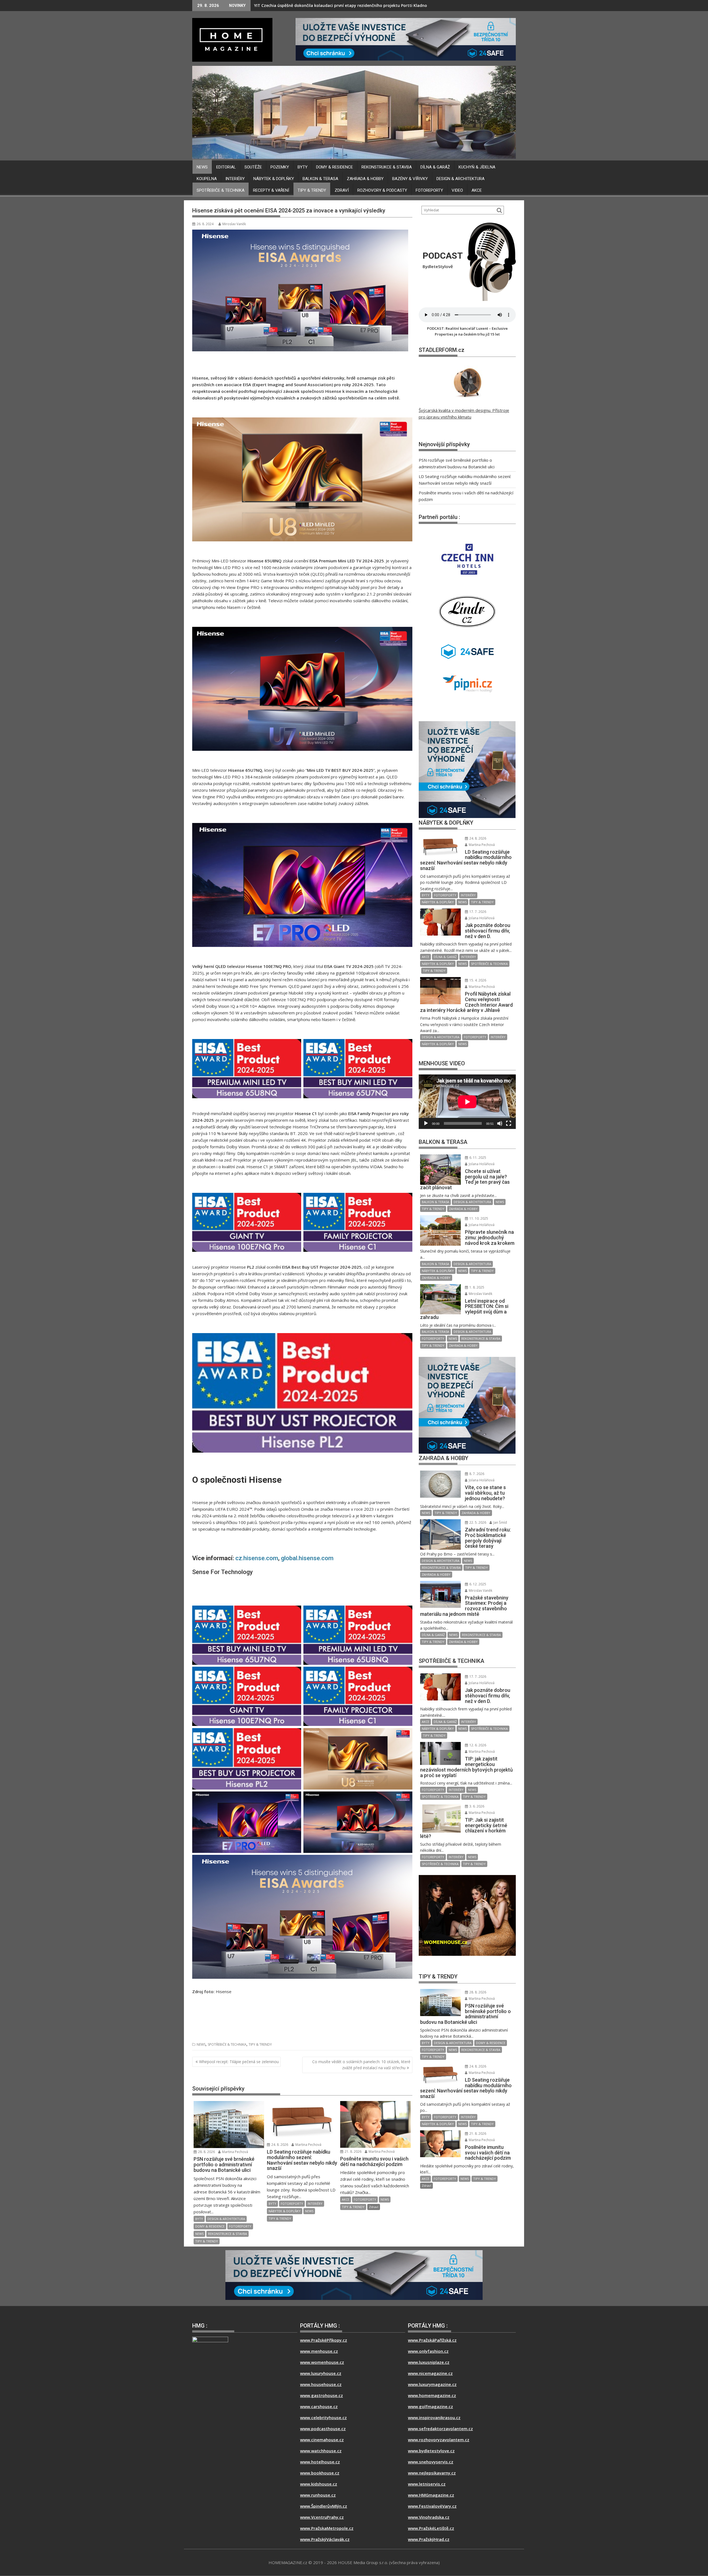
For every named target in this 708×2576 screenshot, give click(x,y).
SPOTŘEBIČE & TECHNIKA (221, 190)
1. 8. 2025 (476, 1287)
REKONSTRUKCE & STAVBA (387, 167)
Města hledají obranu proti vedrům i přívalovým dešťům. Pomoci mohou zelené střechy (339, 5)
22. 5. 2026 (477, 1522)
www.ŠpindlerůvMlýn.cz (324, 2506)
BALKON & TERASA (320, 179)
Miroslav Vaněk (234, 224)
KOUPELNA (207, 179)
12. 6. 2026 (477, 1745)
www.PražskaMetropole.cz (327, 2528)
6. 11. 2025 (477, 1158)
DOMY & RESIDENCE (335, 167)
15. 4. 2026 (477, 980)
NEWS (202, 167)
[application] (467, 1102)
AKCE (477, 190)
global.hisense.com (307, 1558)
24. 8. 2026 (279, 2145)
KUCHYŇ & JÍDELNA (477, 167)
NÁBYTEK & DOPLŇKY (274, 179)
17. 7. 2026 (477, 912)
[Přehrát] (426, 1123)
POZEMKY (280, 167)
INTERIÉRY (235, 179)
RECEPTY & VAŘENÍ (271, 190)
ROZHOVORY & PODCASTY (382, 190)
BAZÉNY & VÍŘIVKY (410, 179)
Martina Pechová (235, 2152)
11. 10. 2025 (478, 1218)
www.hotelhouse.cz (320, 2462)
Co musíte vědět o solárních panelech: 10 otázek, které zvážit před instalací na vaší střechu (361, 2065)
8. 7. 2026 (476, 1474)
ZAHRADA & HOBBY (365, 179)
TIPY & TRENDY (312, 190)
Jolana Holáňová (481, 918)
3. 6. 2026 (476, 1806)
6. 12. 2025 (477, 1584)
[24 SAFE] (406, 39)
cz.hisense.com (257, 1558)
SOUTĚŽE (253, 167)
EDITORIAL (226, 167)
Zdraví (342, 190)
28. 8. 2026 (206, 2152)
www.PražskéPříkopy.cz (324, 2340)
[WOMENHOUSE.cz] (467, 762)
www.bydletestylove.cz (431, 2451)
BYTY (303, 167)
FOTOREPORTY (429, 190)
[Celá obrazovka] (509, 1123)
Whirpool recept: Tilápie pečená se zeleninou (239, 2062)
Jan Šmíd (500, 1522)
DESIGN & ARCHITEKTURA (460, 179)
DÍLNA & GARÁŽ (435, 167)
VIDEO (457, 190)
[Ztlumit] (500, 1123)
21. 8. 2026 (353, 2152)
